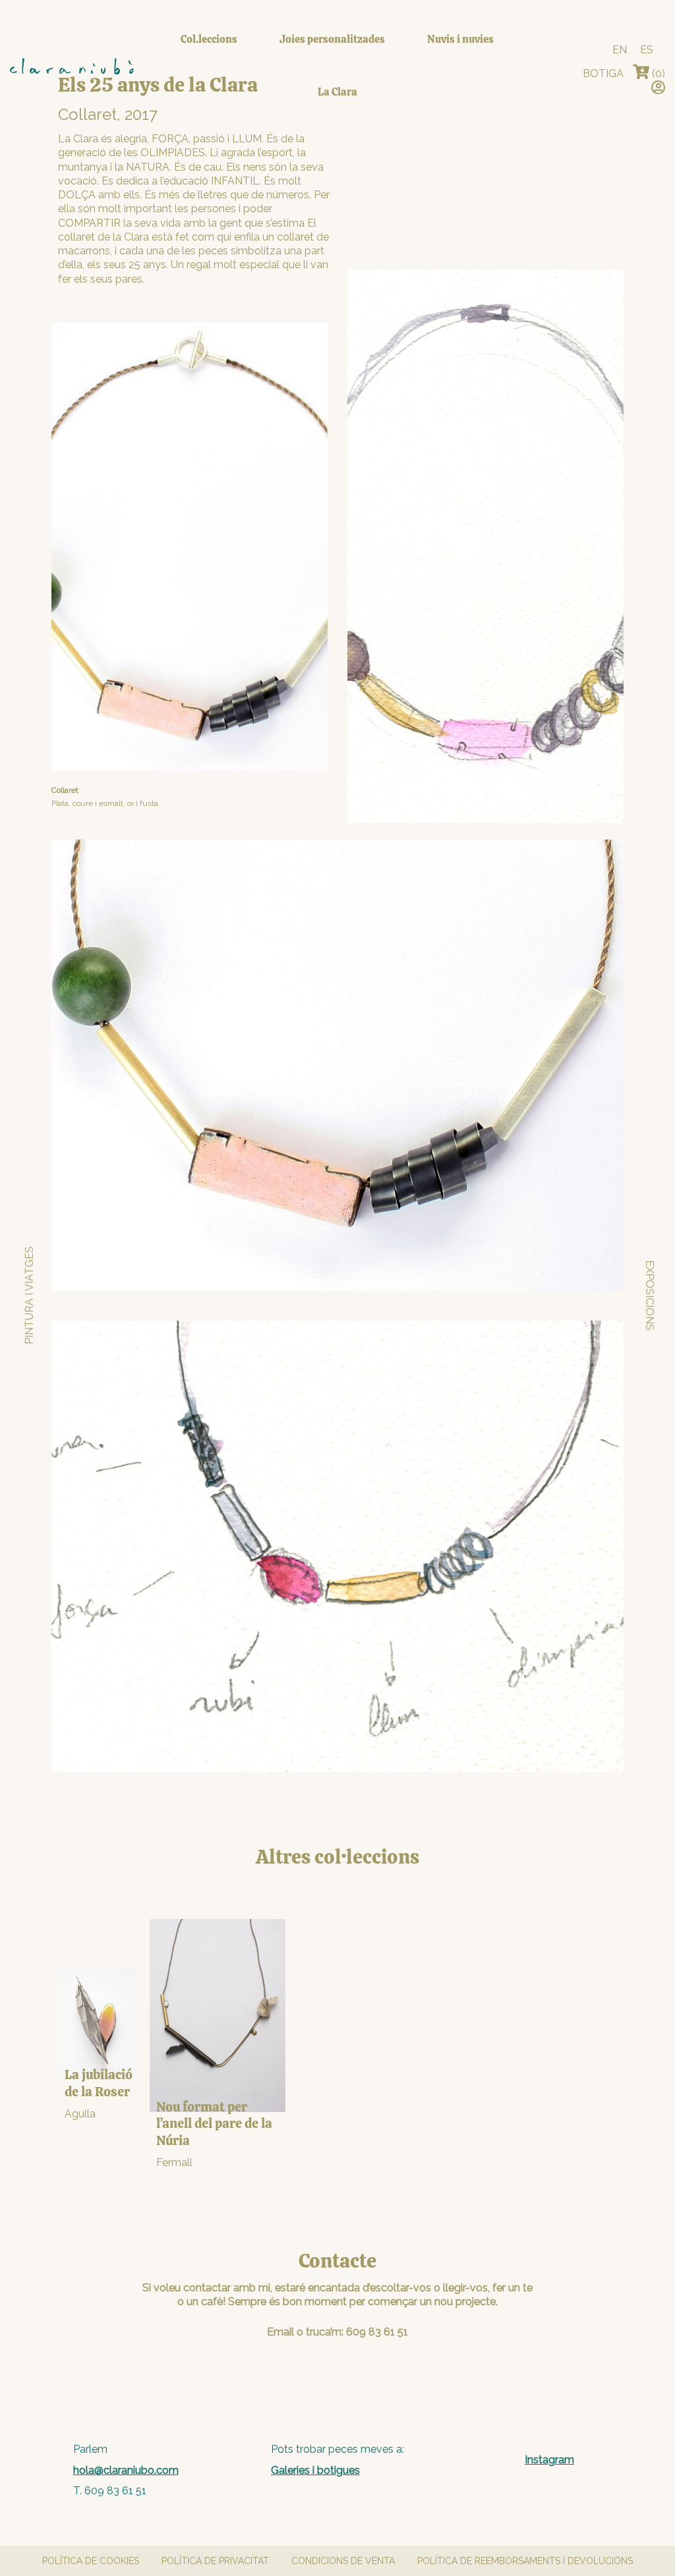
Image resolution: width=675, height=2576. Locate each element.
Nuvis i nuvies (460, 39)
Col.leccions (209, 39)
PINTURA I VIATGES (29, 1295)
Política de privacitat (215, 2561)
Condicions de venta (343, 2561)
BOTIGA (603, 73)
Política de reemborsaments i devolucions (525, 2561)
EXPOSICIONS (650, 1295)
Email (280, 2332)
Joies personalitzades (332, 39)
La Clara (337, 92)
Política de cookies (91, 2561)
